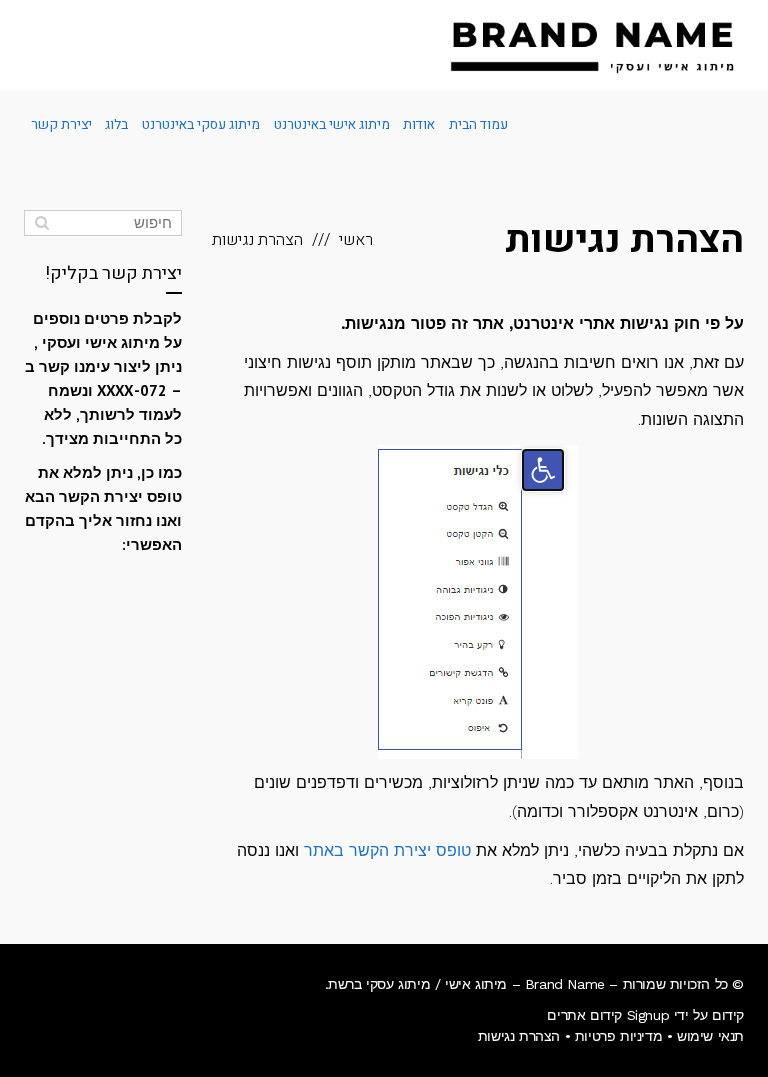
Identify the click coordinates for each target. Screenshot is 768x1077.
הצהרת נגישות (519, 1036)
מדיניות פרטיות (618, 1036)
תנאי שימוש (710, 1036)
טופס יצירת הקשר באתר (387, 850)
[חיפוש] (41, 223)
